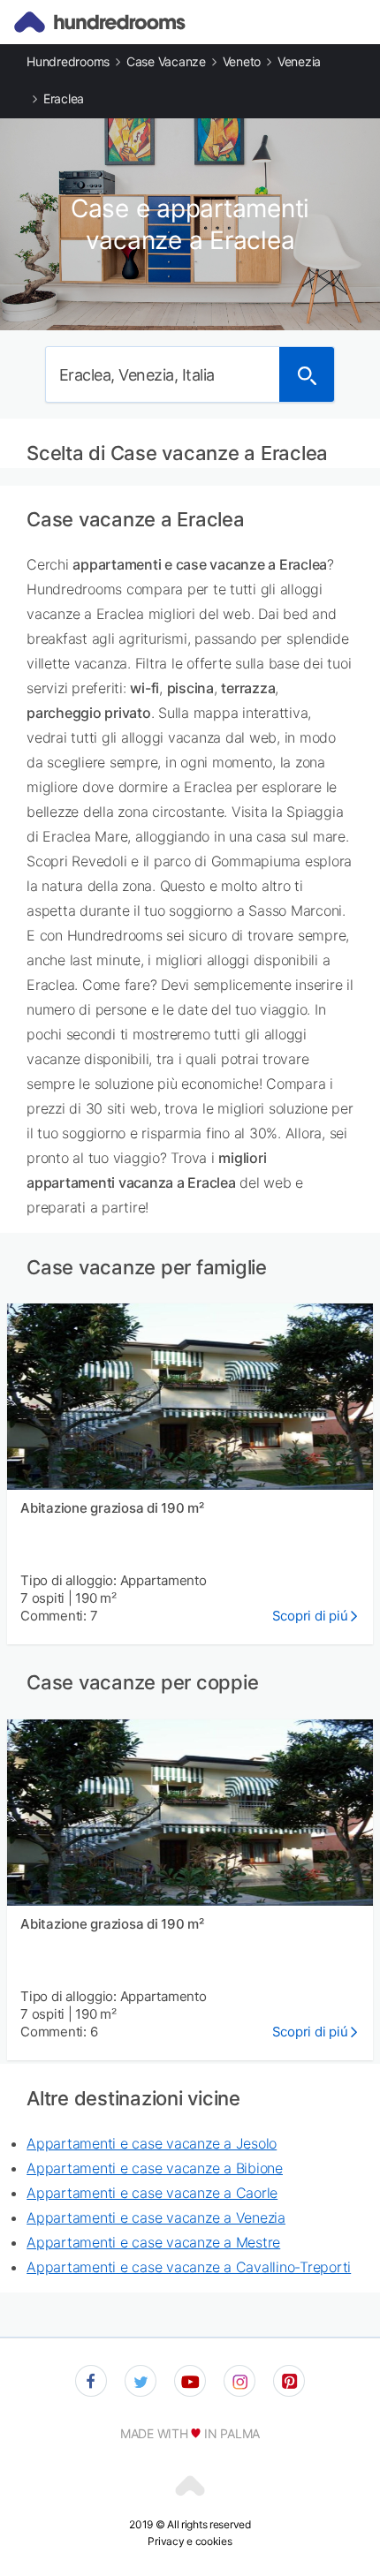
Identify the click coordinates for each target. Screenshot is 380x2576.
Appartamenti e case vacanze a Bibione (155, 2168)
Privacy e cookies (190, 2541)
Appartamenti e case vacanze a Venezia (156, 2217)
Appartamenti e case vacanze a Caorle (152, 2193)
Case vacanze (166, 61)
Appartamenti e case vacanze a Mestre (153, 2242)
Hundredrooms (68, 61)
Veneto (242, 61)
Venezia (299, 61)
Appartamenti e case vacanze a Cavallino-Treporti (189, 2267)
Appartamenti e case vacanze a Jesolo (152, 2143)
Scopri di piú (310, 1616)
